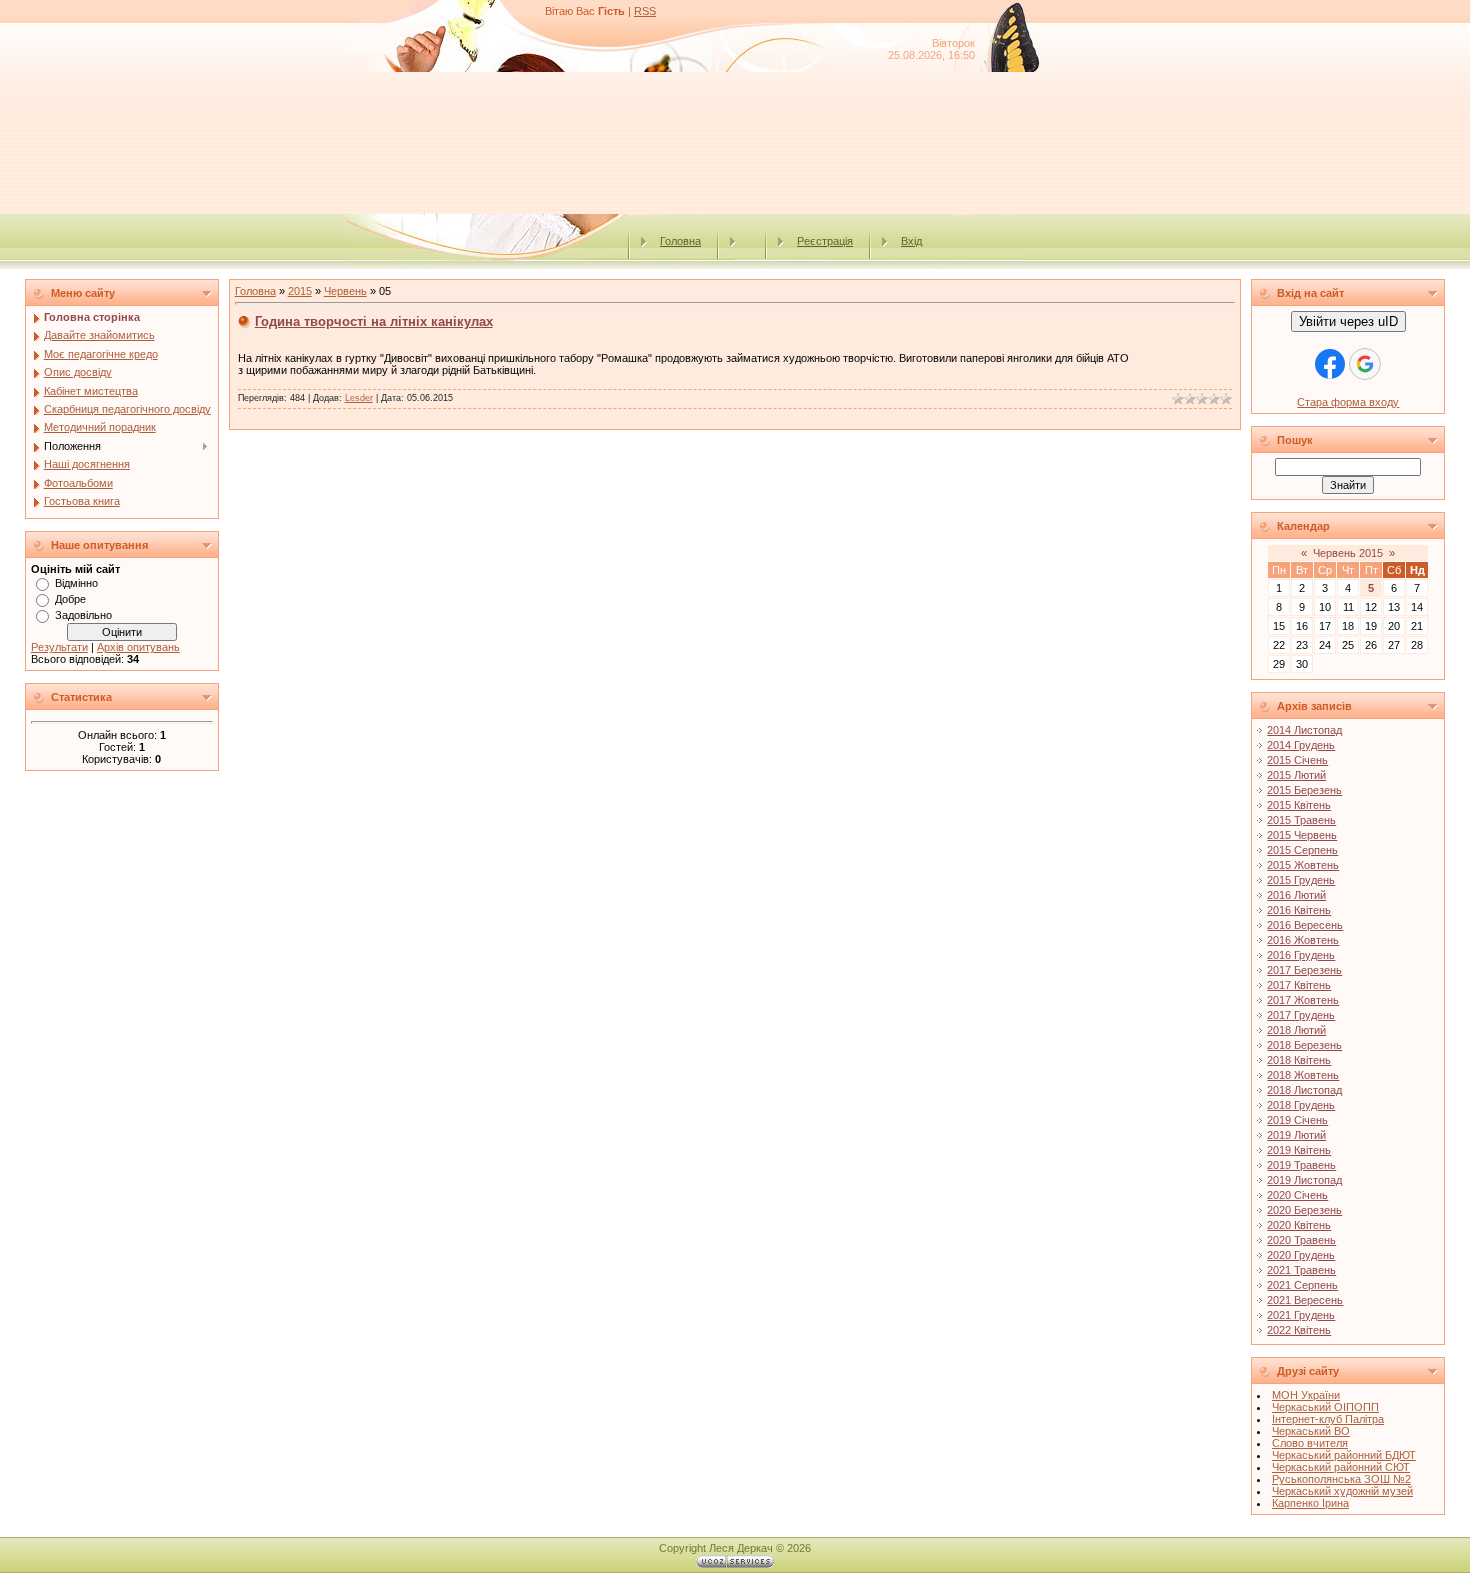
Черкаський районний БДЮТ (1344, 1455)
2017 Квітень (1299, 985)
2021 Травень (1301, 1270)
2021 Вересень (1305, 1300)
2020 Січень (1297, 1195)
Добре (70, 599)
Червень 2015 (1348, 553)
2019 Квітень (1299, 1150)
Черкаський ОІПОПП (1325, 1407)
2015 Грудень (1301, 880)
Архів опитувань (138, 647)
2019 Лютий (1296, 1135)
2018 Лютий (1296, 1030)
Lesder (359, 398)
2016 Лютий (1296, 895)
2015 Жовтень (1303, 865)
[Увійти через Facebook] (1330, 364)
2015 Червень (1302, 835)
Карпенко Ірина (1310, 1503)
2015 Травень (1301, 820)
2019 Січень (1297, 1120)
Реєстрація (825, 241)
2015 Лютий (1296, 775)
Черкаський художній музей (1342, 1491)
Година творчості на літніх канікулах (374, 321)
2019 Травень (1301, 1165)
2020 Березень (1304, 1210)
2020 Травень (1301, 1240)
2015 (300, 291)
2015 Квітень (1299, 805)
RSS (645, 11)
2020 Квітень (1299, 1225)
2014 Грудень (1301, 745)
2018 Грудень (1301, 1105)
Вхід (911, 241)
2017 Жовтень (1303, 1000)
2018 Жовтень (1303, 1075)
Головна (680, 241)
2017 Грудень (1301, 1015)
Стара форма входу (1348, 402)
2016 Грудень (1301, 955)
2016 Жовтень (1303, 940)
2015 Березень (1304, 790)
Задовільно (83, 615)
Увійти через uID (1348, 321)
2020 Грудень (1301, 1255)
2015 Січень (1297, 760)
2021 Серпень (1302, 1285)
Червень (345, 291)
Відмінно (76, 583)
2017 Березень (1304, 970)
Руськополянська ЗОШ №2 (1341, 1479)
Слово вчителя (1310, 1443)
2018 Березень (1304, 1045)
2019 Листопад (1304, 1180)
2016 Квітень (1299, 910)
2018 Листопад (1304, 1090)
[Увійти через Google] (1365, 364)
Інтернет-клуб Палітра (1328, 1419)
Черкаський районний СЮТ (1341, 1467)
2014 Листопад (1304, 730)
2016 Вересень (1305, 925)
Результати (59, 647)
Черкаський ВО (1311, 1431)
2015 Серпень (1302, 850)
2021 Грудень (1301, 1315)
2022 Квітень (1299, 1330)
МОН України (1306, 1395)
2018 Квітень (1299, 1060)
